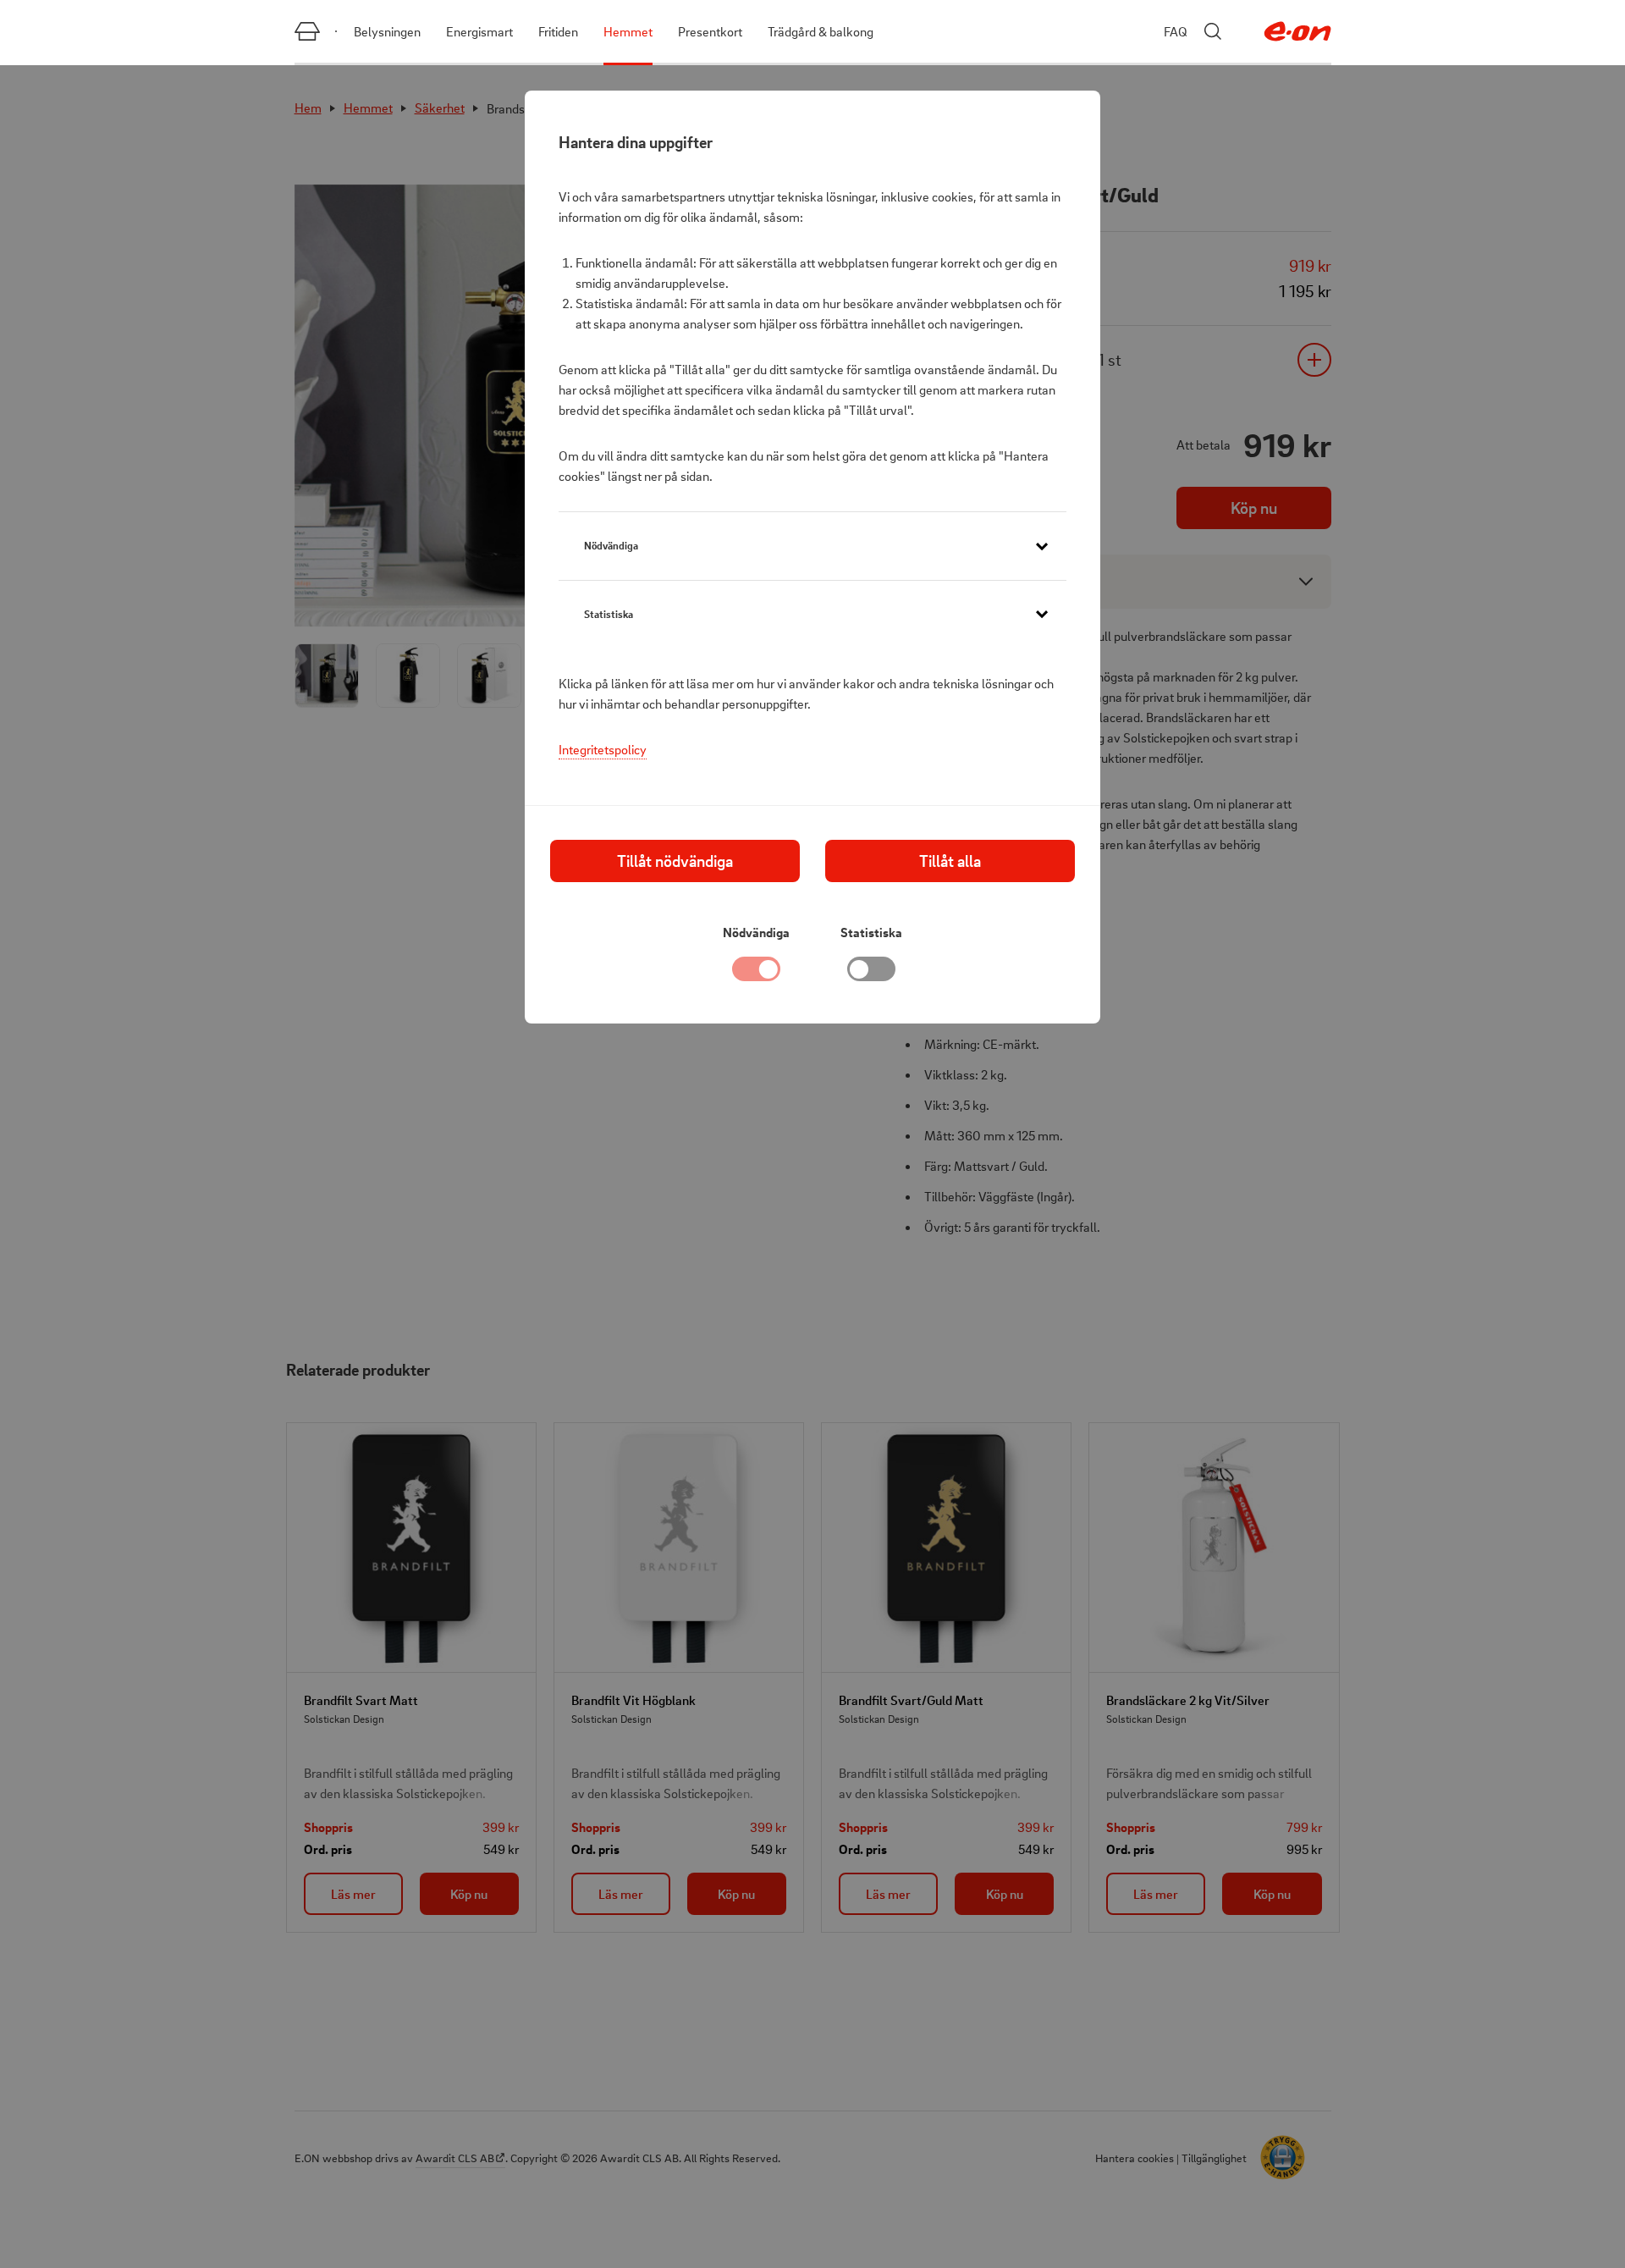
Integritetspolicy (603, 749)
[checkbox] (872, 974)
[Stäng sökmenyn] (1213, 31)
